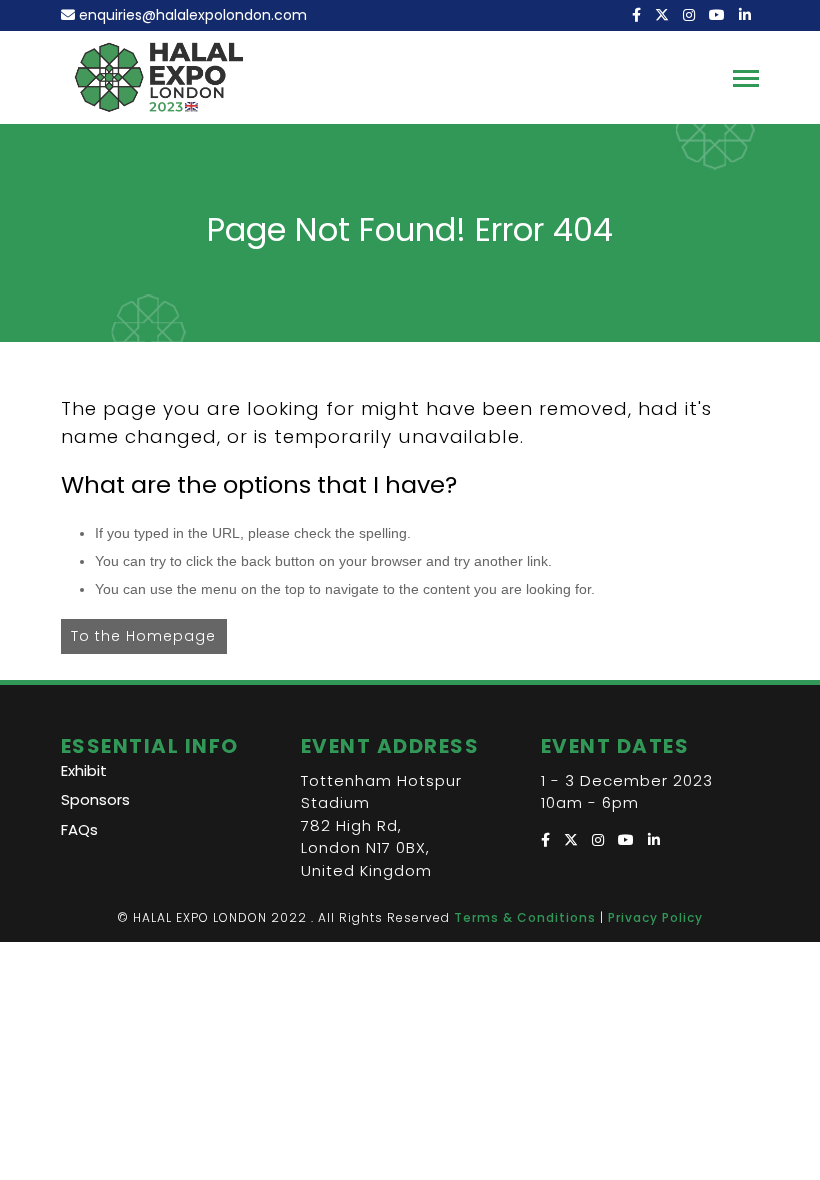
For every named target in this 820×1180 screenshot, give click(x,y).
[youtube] (719, 15)
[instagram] (691, 15)
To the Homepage (143, 636)
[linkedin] (747, 15)
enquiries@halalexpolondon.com (193, 15)
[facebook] (638, 15)
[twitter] (664, 15)
